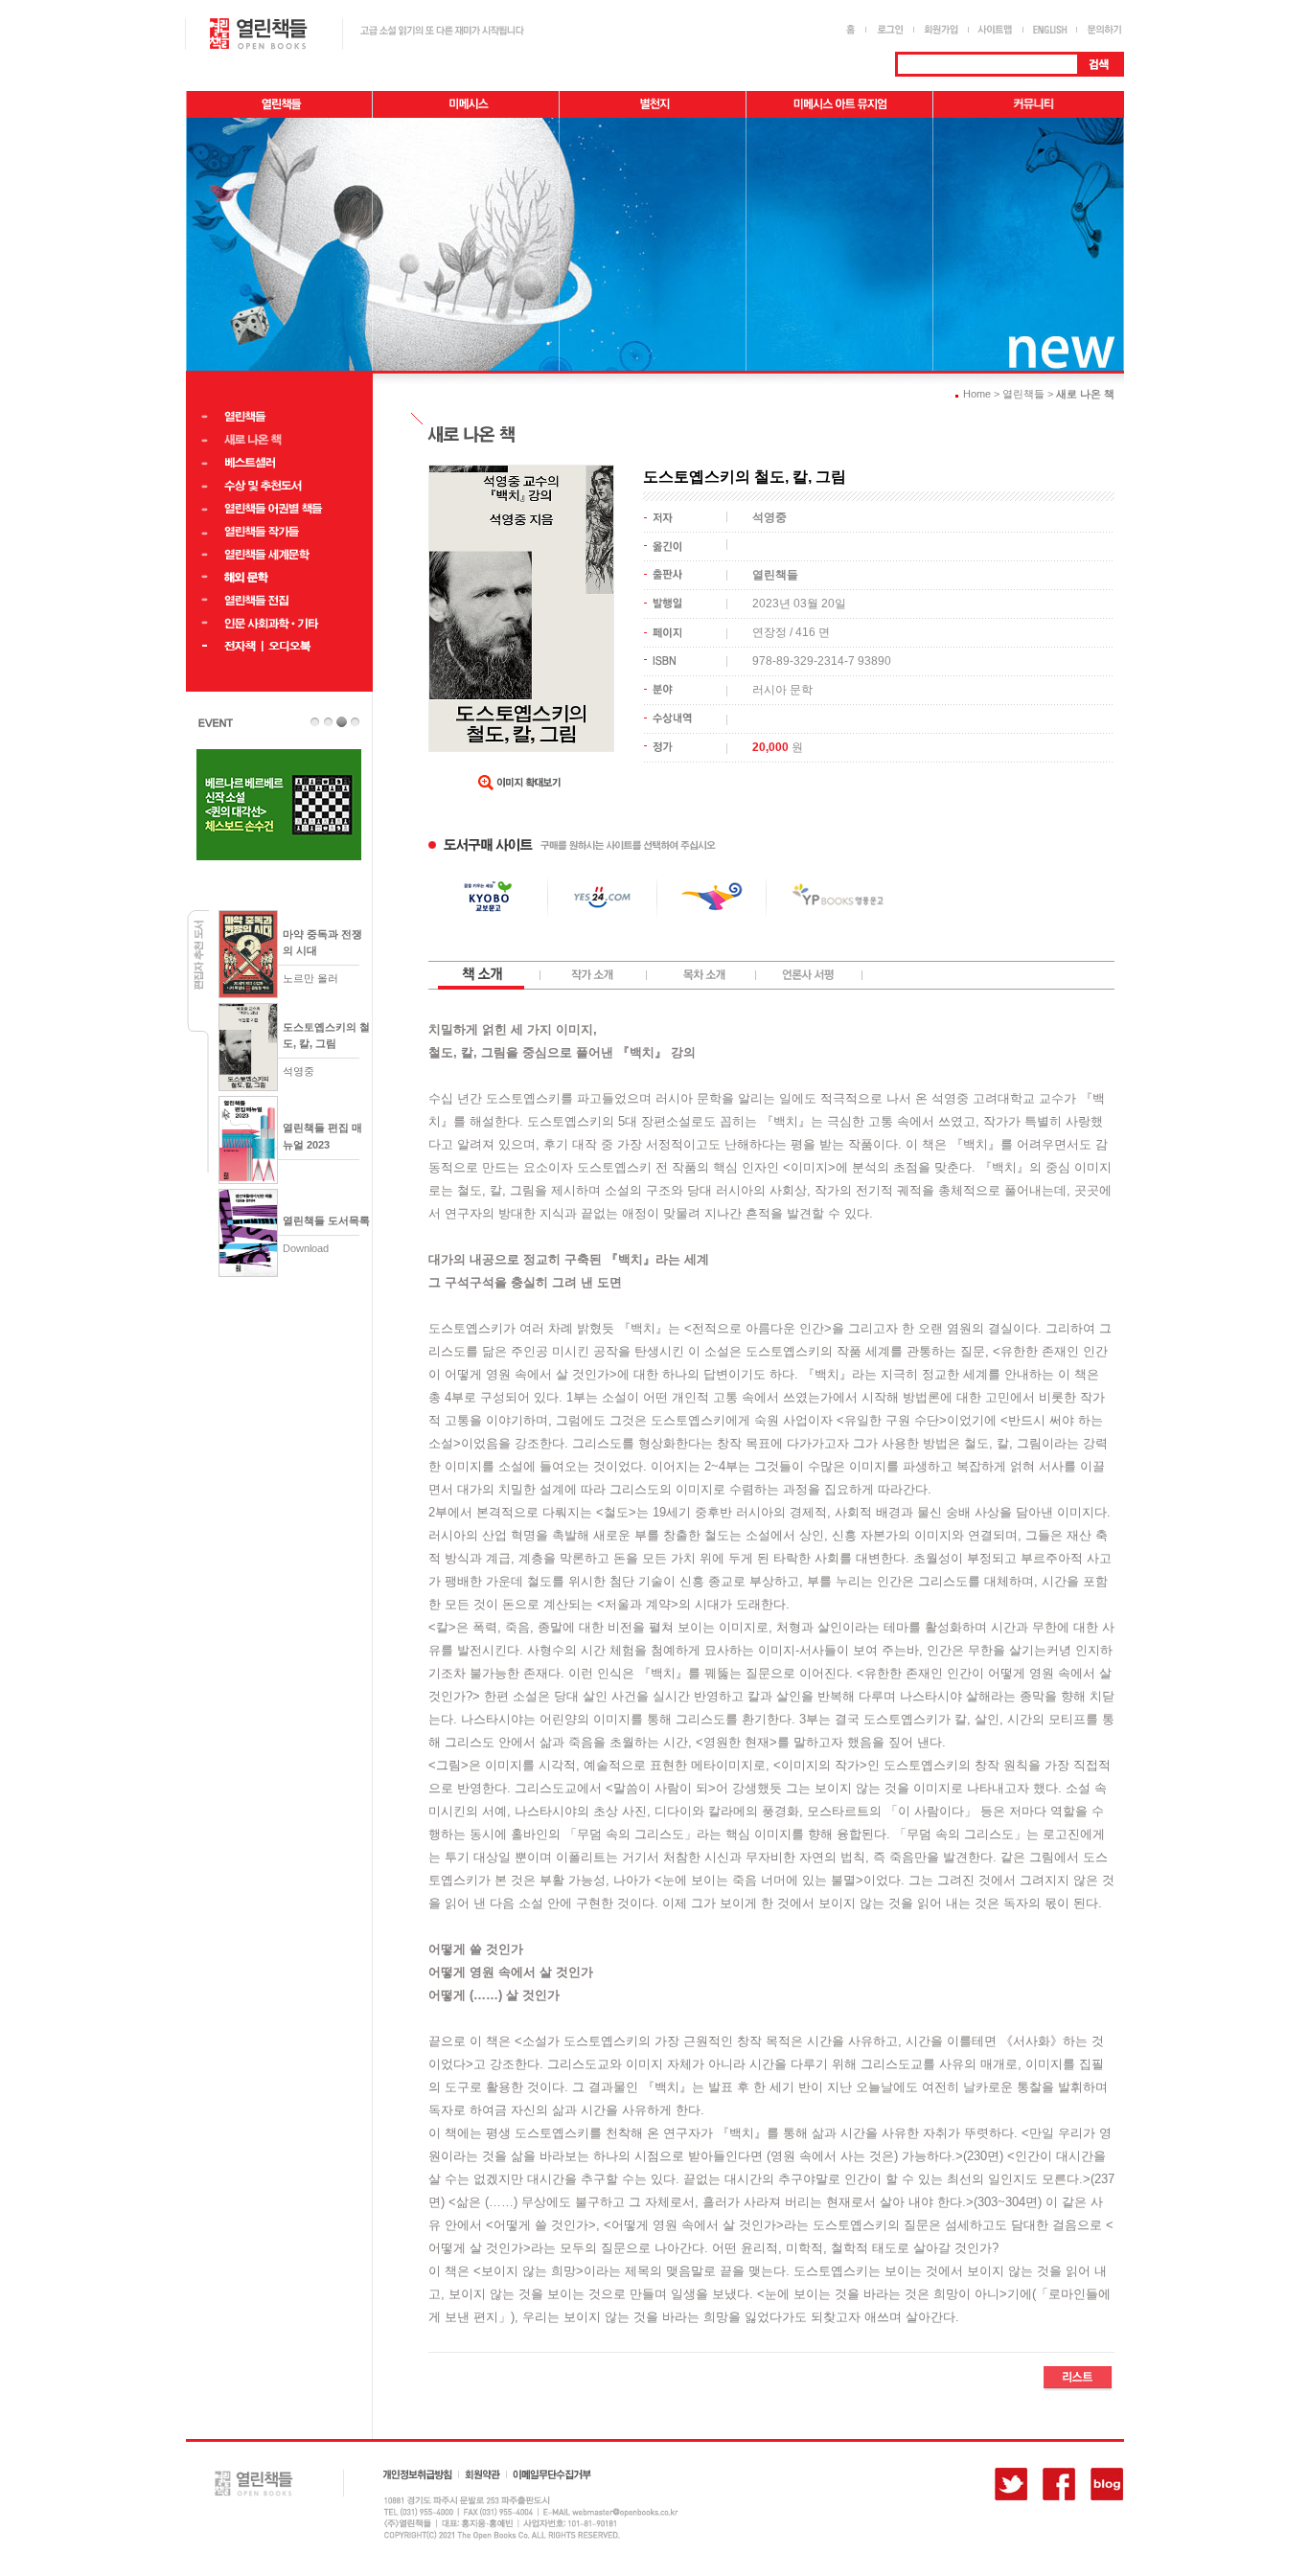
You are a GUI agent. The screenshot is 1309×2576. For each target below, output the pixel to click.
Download (306, 1248)
